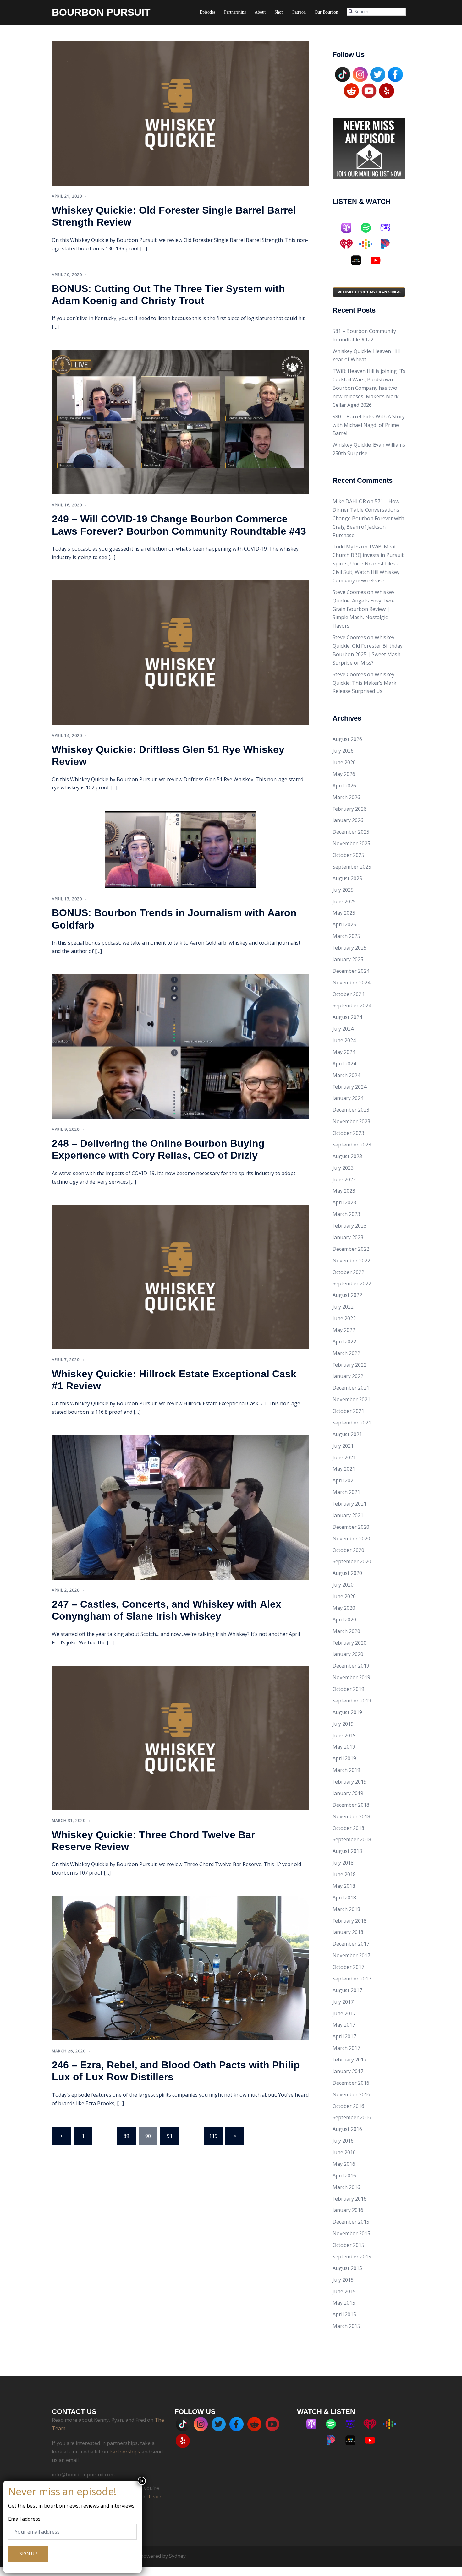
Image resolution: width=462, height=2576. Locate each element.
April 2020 (344, 1620)
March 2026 (346, 797)
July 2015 (343, 2280)
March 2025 (346, 936)
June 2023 (344, 1179)
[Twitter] (378, 74)
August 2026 (347, 739)
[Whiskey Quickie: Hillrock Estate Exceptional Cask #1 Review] (180, 1277)
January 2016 (348, 2210)
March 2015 (346, 2326)
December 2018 (351, 1805)
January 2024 (348, 1098)
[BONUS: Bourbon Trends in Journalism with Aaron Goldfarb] (180, 849)
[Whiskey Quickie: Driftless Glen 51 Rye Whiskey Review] (180, 652)
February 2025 (349, 948)
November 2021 (351, 1399)
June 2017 (344, 2013)
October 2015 (348, 2245)
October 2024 (348, 994)
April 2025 (344, 924)
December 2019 (351, 1666)
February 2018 (349, 1921)
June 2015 (344, 2291)
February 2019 (349, 1782)
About (260, 12)
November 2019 (351, 1677)
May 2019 (344, 1747)
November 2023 (351, 1121)
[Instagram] (360, 74)
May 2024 (344, 1052)
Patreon (299, 12)
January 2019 (348, 1793)
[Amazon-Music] (388, 228)
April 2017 (344, 2036)
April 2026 (344, 786)
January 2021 (348, 1515)
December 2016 (351, 2083)
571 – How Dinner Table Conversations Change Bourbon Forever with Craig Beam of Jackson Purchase (368, 518)
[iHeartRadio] (349, 244)
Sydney (177, 2556)
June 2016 (344, 2152)
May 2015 (344, 2303)
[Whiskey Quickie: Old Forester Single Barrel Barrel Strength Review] (180, 113)
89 (126, 2136)
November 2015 (351, 2233)
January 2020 (348, 1654)
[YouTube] (369, 90)
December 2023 (351, 1110)
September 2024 (352, 1005)
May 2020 (344, 1608)
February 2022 (349, 1365)
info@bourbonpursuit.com (83, 2475)
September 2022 (352, 1283)
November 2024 (351, 983)
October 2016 (348, 2106)
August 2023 (347, 1156)
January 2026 (348, 820)
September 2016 (352, 2117)
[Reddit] (351, 90)
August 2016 (347, 2129)
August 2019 (347, 1712)
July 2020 (343, 1585)
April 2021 (344, 1480)
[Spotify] (369, 228)
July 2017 (343, 2002)
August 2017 (347, 1990)
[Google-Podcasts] (369, 244)
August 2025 (347, 878)
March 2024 (346, 1075)
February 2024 (349, 1087)
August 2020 (347, 1573)
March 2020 (346, 1631)
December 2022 (351, 1249)
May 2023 (344, 1191)
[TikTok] (343, 74)
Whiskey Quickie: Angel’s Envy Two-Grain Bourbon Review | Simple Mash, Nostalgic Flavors (364, 609)
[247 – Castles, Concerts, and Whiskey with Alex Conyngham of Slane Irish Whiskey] (180, 1507)
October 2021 (348, 1411)
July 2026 (343, 751)
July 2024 (343, 1029)
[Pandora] (388, 244)
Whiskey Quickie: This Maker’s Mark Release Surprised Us (364, 683)
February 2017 (349, 2060)
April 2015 (344, 2314)
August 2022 (347, 1295)
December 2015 (351, 2222)
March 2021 (346, 1492)
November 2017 (351, 1955)
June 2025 (344, 901)
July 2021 (343, 1446)
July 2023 (343, 1168)
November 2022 (351, 1261)
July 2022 (343, 1307)
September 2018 (352, 1839)
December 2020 (351, 1527)
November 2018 (351, 1816)
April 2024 (344, 1064)
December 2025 (351, 832)
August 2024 (347, 1017)
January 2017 (348, 2071)
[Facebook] (395, 74)
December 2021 (351, 1388)
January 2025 (348, 959)
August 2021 (347, 1434)
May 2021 (344, 1469)
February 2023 (349, 1226)
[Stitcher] (359, 260)
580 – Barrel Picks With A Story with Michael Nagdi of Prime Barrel (369, 425)
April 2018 (344, 1898)
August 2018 (347, 1851)
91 (170, 2136)
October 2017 (348, 1967)
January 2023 (348, 1237)
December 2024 (351, 971)
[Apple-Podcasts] (349, 228)
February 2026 (349, 809)
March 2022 (346, 1353)
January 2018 (348, 1932)
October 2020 (348, 1550)
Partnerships (235, 12)
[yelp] (387, 90)
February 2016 (349, 2199)
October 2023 (348, 1133)
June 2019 (344, 1735)
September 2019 (352, 1701)
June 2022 (344, 1318)
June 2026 (344, 762)
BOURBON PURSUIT (101, 12)
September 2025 (352, 867)
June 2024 (344, 1040)
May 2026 (344, 774)
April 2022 (344, 1342)
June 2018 (344, 1874)
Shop (279, 12)
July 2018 (343, 1863)
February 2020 (349, 1643)
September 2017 (352, 1979)
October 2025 (348, 855)
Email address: (25, 2519)
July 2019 (343, 1724)
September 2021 (352, 1423)
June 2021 (344, 1457)
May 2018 (344, 1886)
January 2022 (348, 1376)
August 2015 (347, 2268)
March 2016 (346, 2187)
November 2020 (351, 1539)
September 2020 (352, 1561)
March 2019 (346, 1770)
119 (213, 2136)
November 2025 (351, 843)
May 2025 (344, 913)
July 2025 (343, 890)
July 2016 (343, 2141)
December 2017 (351, 1944)
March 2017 (346, 2048)
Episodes (207, 12)
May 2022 (344, 1330)
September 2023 (352, 1145)
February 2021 (349, 1504)
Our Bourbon (326, 12)
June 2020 (344, 1596)
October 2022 (348, 1272)
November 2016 (351, 2094)
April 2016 (344, 2176)
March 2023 (346, 1214)
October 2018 (348, 1828)
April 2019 (344, 1758)
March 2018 (346, 1909)
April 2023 (344, 1202)
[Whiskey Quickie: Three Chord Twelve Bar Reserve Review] (180, 1737)
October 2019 (348, 1689)
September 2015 (352, 2257)
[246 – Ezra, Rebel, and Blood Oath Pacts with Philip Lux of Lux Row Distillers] (180, 1968)
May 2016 (344, 2164)
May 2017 (344, 2025)
